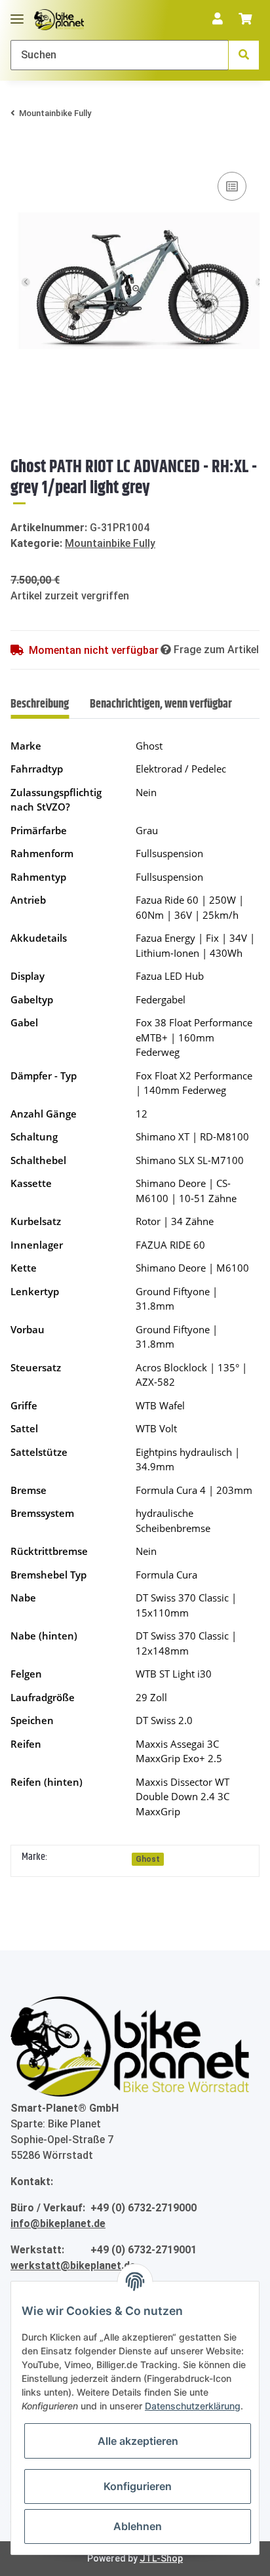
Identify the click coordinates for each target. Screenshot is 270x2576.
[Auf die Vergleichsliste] (232, 186)
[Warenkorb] (245, 20)
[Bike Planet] (130, 2047)
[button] (218, 20)
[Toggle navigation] (17, 13)
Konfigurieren (138, 2486)
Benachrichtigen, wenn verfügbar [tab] (161, 704)
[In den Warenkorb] (21, 149)
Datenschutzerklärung (193, 2406)
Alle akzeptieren (138, 2441)
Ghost (148, 1859)
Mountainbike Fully (110, 543)
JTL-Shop (161, 2558)
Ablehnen (138, 2526)
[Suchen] (244, 55)
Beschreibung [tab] (40, 704)
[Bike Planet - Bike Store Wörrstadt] (59, 20)
